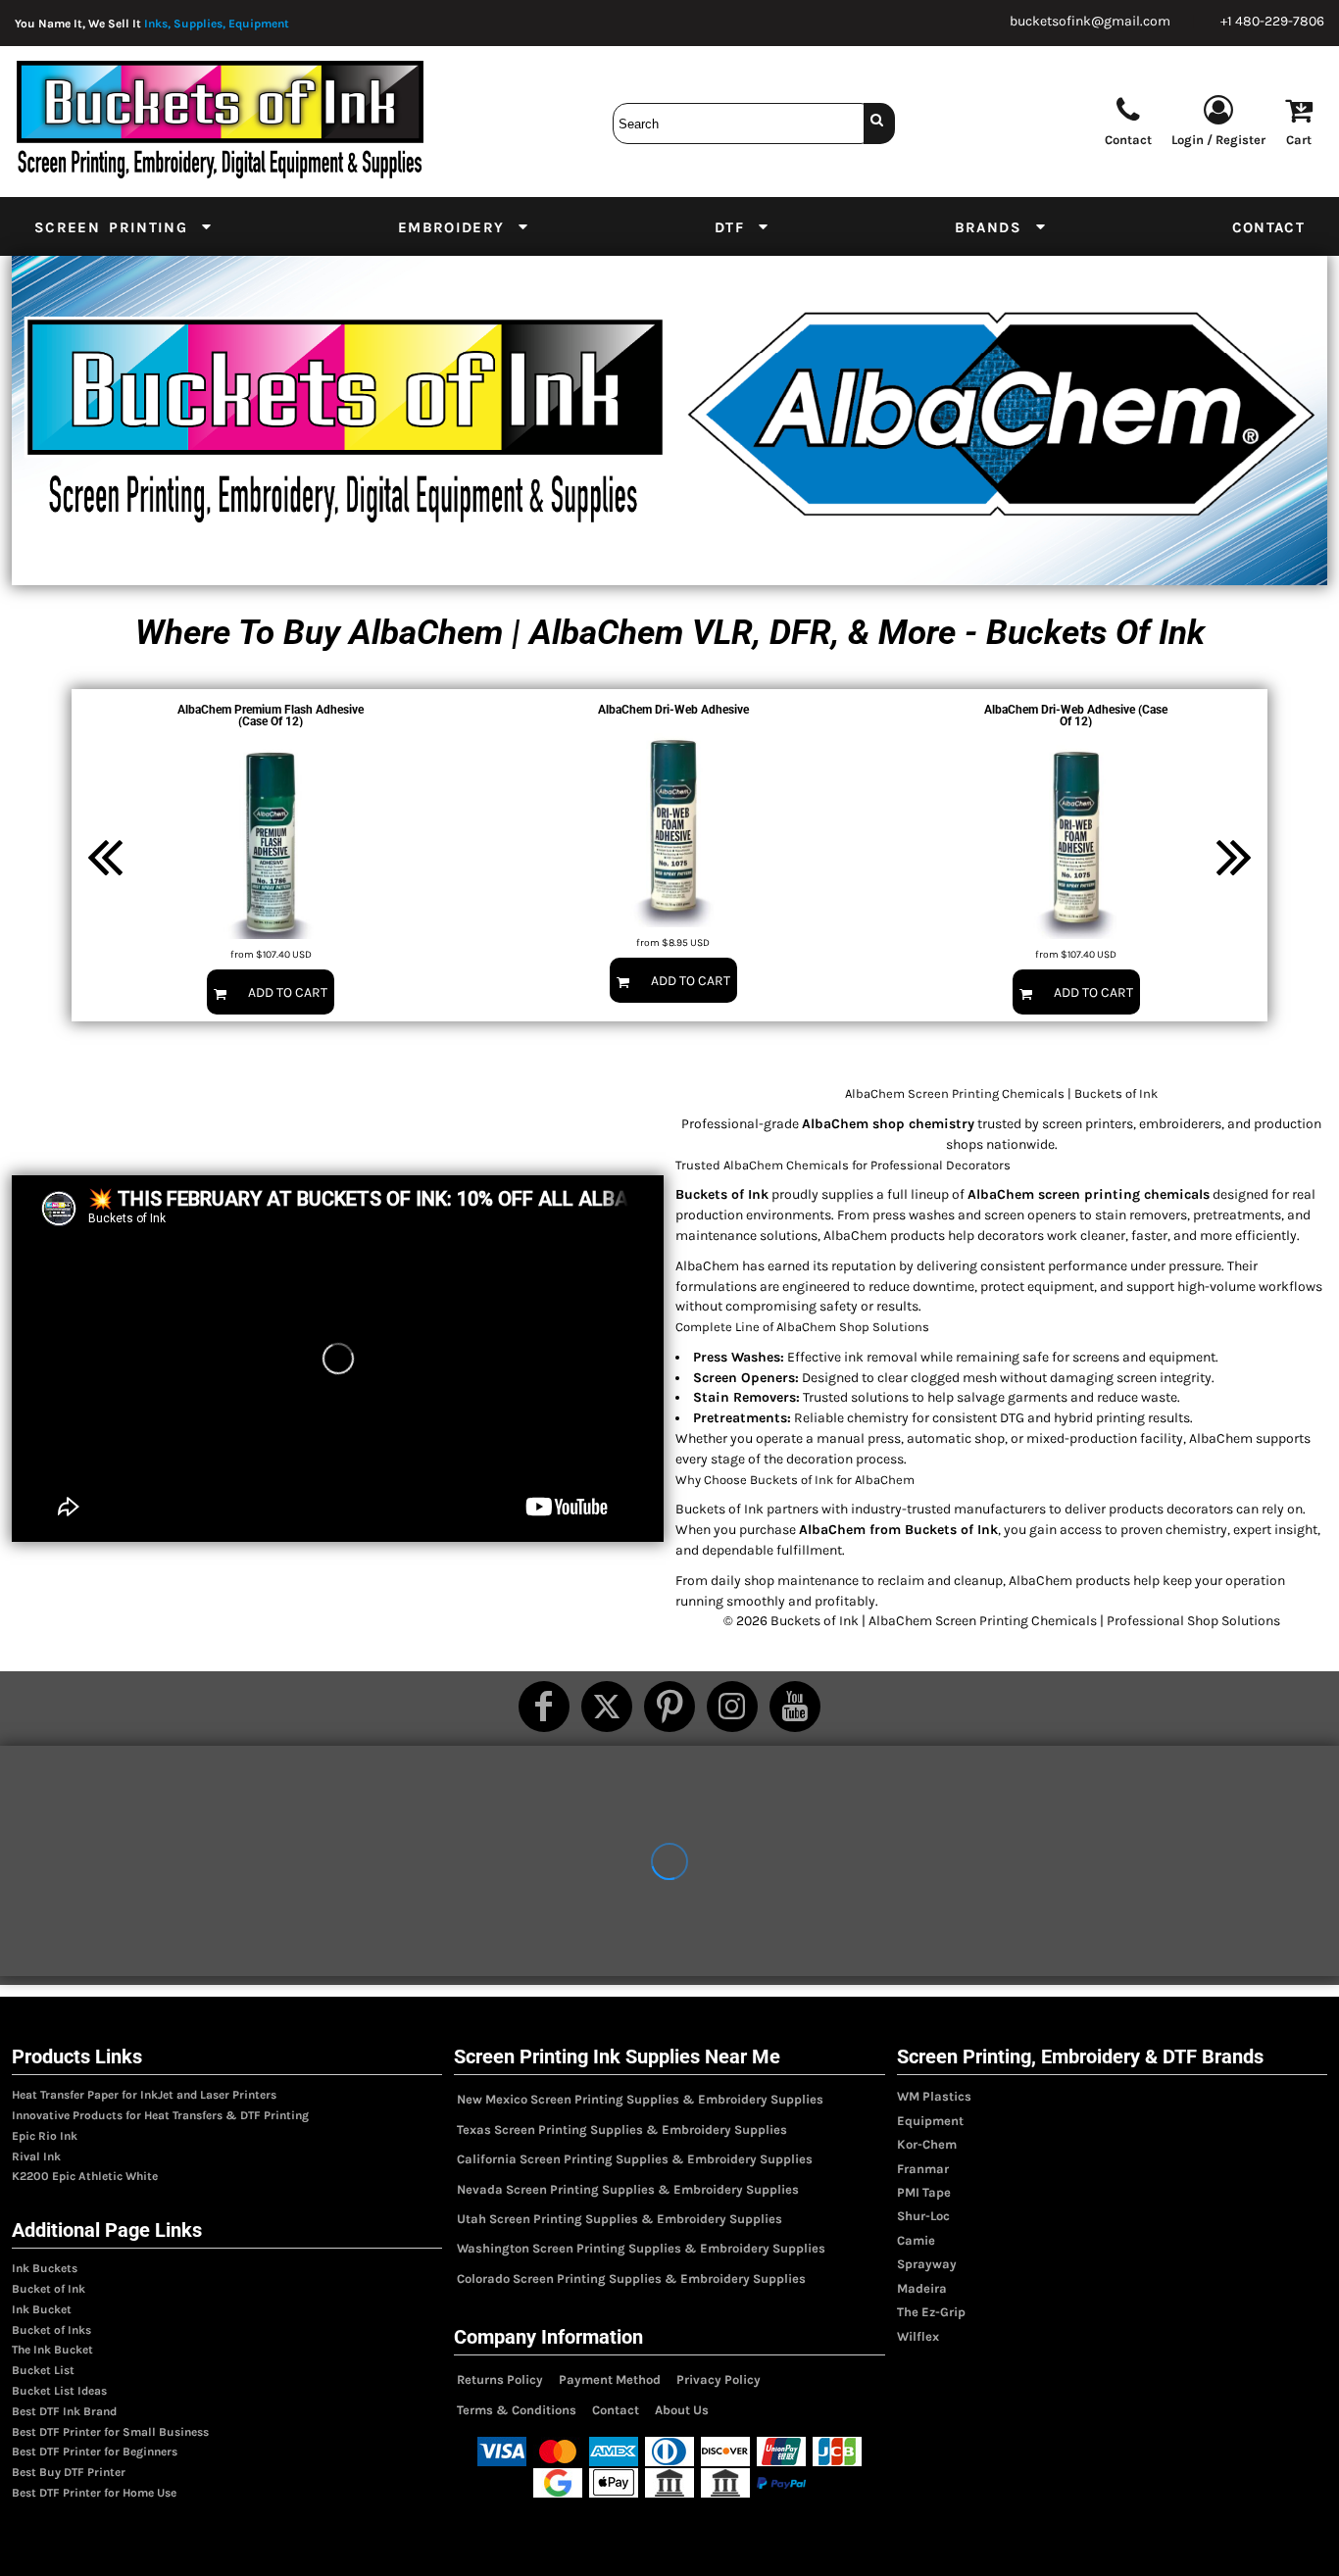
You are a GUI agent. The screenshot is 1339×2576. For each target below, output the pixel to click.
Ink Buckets (45, 2268)
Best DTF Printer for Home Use (94, 2493)
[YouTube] (795, 1707)
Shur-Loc (923, 2216)
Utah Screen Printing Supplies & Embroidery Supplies (620, 2219)
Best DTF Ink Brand (64, 2411)
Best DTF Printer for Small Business (110, 2432)
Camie (916, 2240)
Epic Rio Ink (45, 2136)
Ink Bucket (42, 2309)
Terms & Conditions (517, 2410)
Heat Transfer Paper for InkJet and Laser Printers (144, 2095)
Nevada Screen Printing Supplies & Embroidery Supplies (628, 2189)
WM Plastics (934, 2096)
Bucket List (43, 2370)
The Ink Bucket (52, 2350)
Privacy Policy (719, 2379)
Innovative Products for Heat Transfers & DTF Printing (160, 2115)
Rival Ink (36, 2156)
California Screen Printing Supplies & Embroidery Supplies (635, 2159)
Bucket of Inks (51, 2330)
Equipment (930, 2121)
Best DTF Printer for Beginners (95, 2452)
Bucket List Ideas (59, 2391)
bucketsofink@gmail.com (1090, 21)
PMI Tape (924, 2192)
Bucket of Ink (49, 2289)
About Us (682, 2410)
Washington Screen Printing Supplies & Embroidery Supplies (641, 2248)
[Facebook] (544, 1707)
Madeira (922, 2288)
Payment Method (610, 2379)
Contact (616, 2410)
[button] (124, 226)
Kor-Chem (927, 2144)
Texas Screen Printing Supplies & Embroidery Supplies (622, 2130)
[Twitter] (607, 1707)
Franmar (923, 2169)
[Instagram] (732, 1707)
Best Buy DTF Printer (69, 2472)
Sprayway (927, 2264)
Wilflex (918, 2336)
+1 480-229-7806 (1272, 21)
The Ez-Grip (931, 2312)
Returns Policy (500, 2379)
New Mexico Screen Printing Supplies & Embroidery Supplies (640, 2099)
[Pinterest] (669, 1707)
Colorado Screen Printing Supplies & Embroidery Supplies (631, 2279)
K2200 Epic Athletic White (85, 2176)
